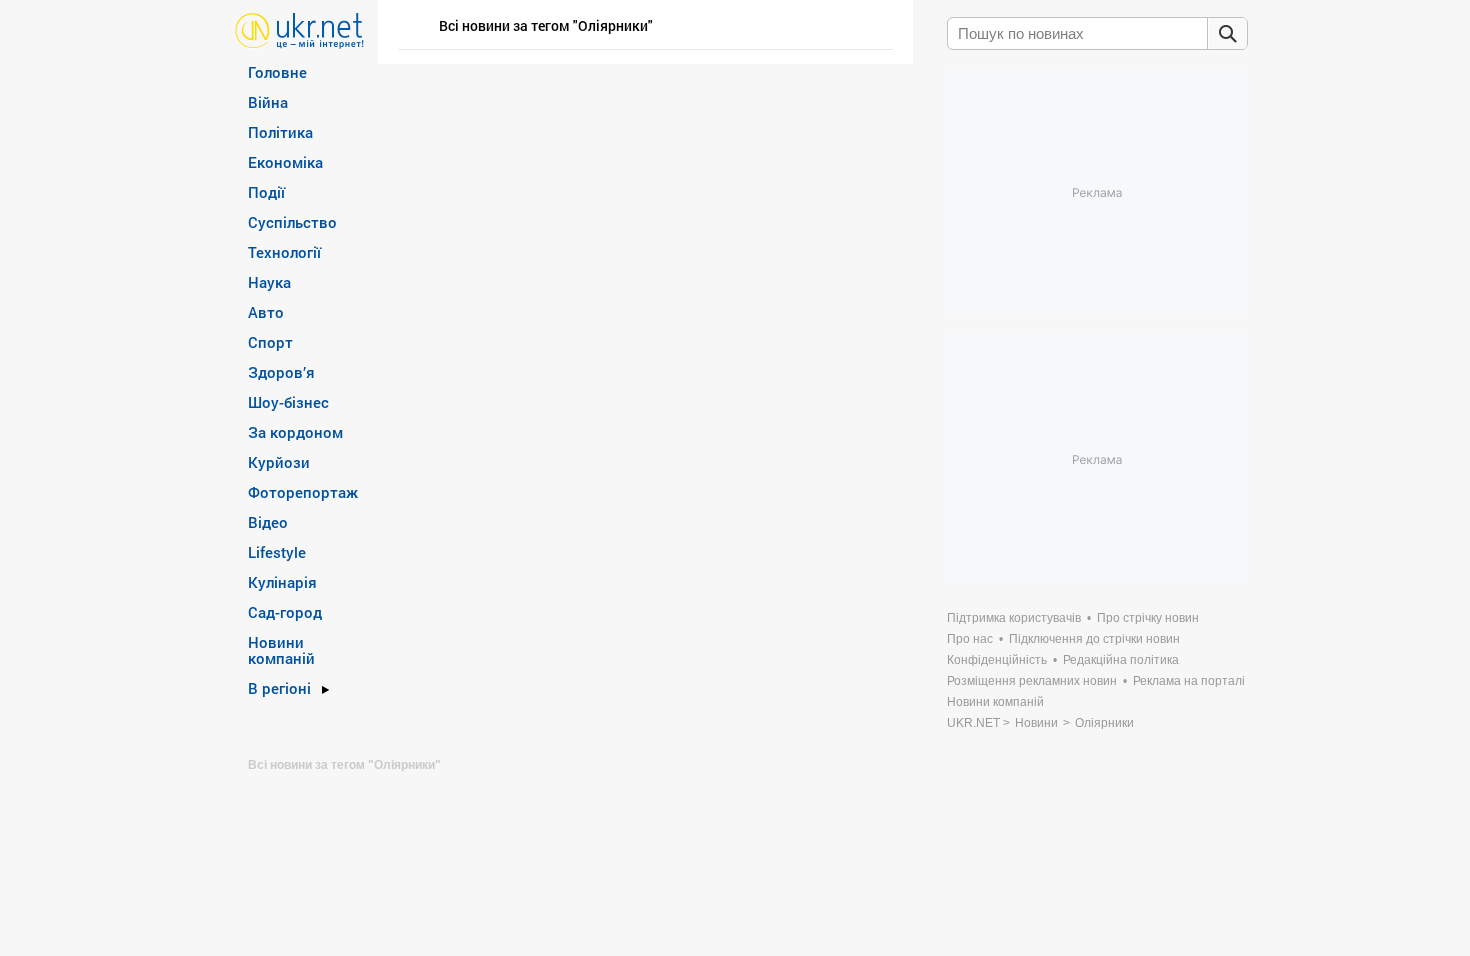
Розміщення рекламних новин (1032, 681)
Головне (277, 72)
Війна (268, 102)
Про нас (970, 639)
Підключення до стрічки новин (1094, 639)
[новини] (299, 29)
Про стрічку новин (1148, 618)
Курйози (279, 462)
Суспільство (292, 222)
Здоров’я (281, 372)
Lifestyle (277, 552)
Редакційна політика (1121, 660)
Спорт (270, 342)
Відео (268, 522)
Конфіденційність (997, 660)
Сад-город (285, 612)
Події (266, 192)
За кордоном (295, 432)
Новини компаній (281, 650)
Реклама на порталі (1189, 681)
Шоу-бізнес (288, 402)
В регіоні (279, 688)
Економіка (285, 162)
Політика (280, 132)
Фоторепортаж (303, 492)
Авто (266, 312)
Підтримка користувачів (1014, 618)
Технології (284, 252)
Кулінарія (282, 582)
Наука (269, 282)
